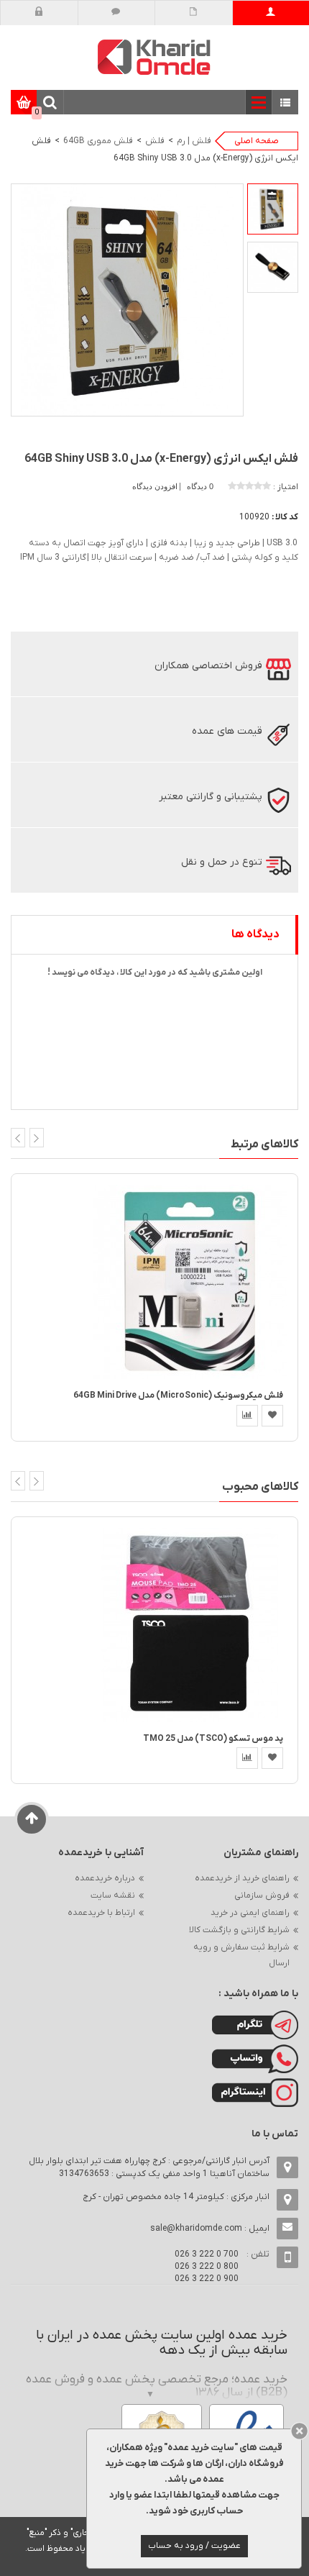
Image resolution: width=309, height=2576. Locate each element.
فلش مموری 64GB (98, 141)
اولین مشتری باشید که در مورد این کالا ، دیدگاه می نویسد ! (155, 973)
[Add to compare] (247, 1416)
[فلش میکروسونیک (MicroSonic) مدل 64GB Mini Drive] (190, 1282)
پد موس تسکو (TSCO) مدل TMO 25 (213, 1739)
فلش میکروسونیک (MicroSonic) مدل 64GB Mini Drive (178, 1396)
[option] (273, 209)
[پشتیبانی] (116, 13)
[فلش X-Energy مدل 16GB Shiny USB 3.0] (273, 209)
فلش (155, 141)
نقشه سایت (113, 1895)
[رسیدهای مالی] (194, 13)
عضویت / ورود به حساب (194, 2546)
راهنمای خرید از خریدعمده (242, 1878)
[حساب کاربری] (271, 13)
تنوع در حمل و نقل (222, 862)
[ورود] (39, 13)
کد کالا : (285, 517)
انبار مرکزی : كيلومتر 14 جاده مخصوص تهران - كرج (176, 2197)
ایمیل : (210, 2229)
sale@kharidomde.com (196, 2229)
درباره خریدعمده (105, 1878)
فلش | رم (194, 141)
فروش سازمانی (262, 1895)
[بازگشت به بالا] (32, 1819)
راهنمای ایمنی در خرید (250, 1913)
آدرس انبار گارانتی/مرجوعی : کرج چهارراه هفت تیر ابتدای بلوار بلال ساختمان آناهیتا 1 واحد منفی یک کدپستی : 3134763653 (149, 2167)
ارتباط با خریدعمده (101, 1913)
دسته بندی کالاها (286, 103)
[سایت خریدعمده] (154, 56)
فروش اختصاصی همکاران (208, 666)
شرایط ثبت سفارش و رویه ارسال (241, 1955)
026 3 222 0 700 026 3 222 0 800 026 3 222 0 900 (207, 2267)
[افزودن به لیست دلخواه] (272, 1416)
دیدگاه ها (255, 934)
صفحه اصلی (257, 141)
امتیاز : (286, 487)
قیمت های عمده (227, 731)
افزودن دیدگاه (156, 486)
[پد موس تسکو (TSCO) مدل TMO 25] (190, 1624)
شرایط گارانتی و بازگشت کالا (239, 1930)
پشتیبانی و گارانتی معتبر (211, 797)
